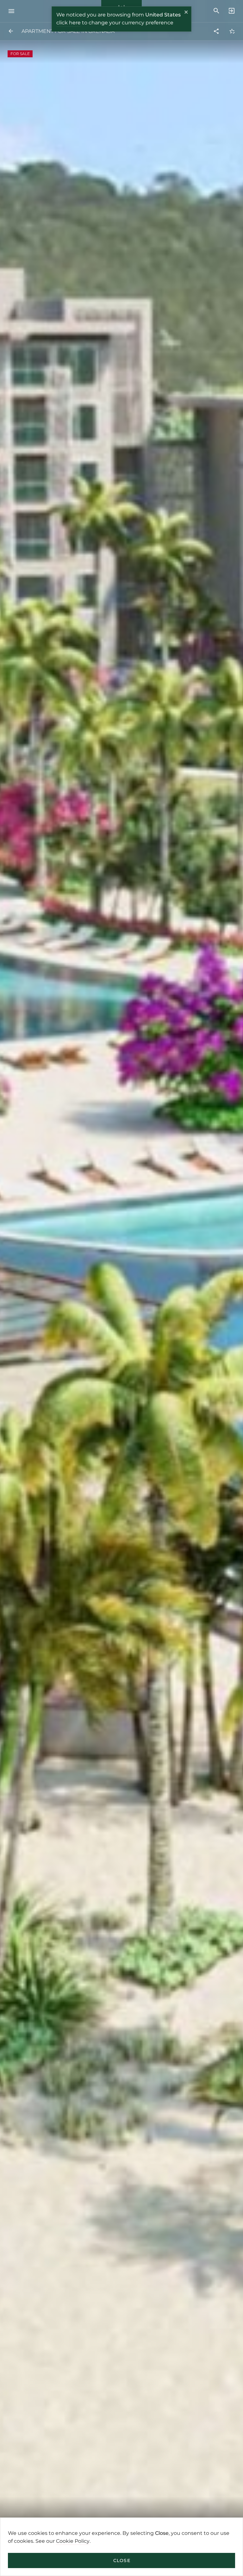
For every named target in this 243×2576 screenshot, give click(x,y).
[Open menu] (13, 11)
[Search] (216, 11)
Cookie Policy (73, 2541)
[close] (186, 13)
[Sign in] (230, 11)
